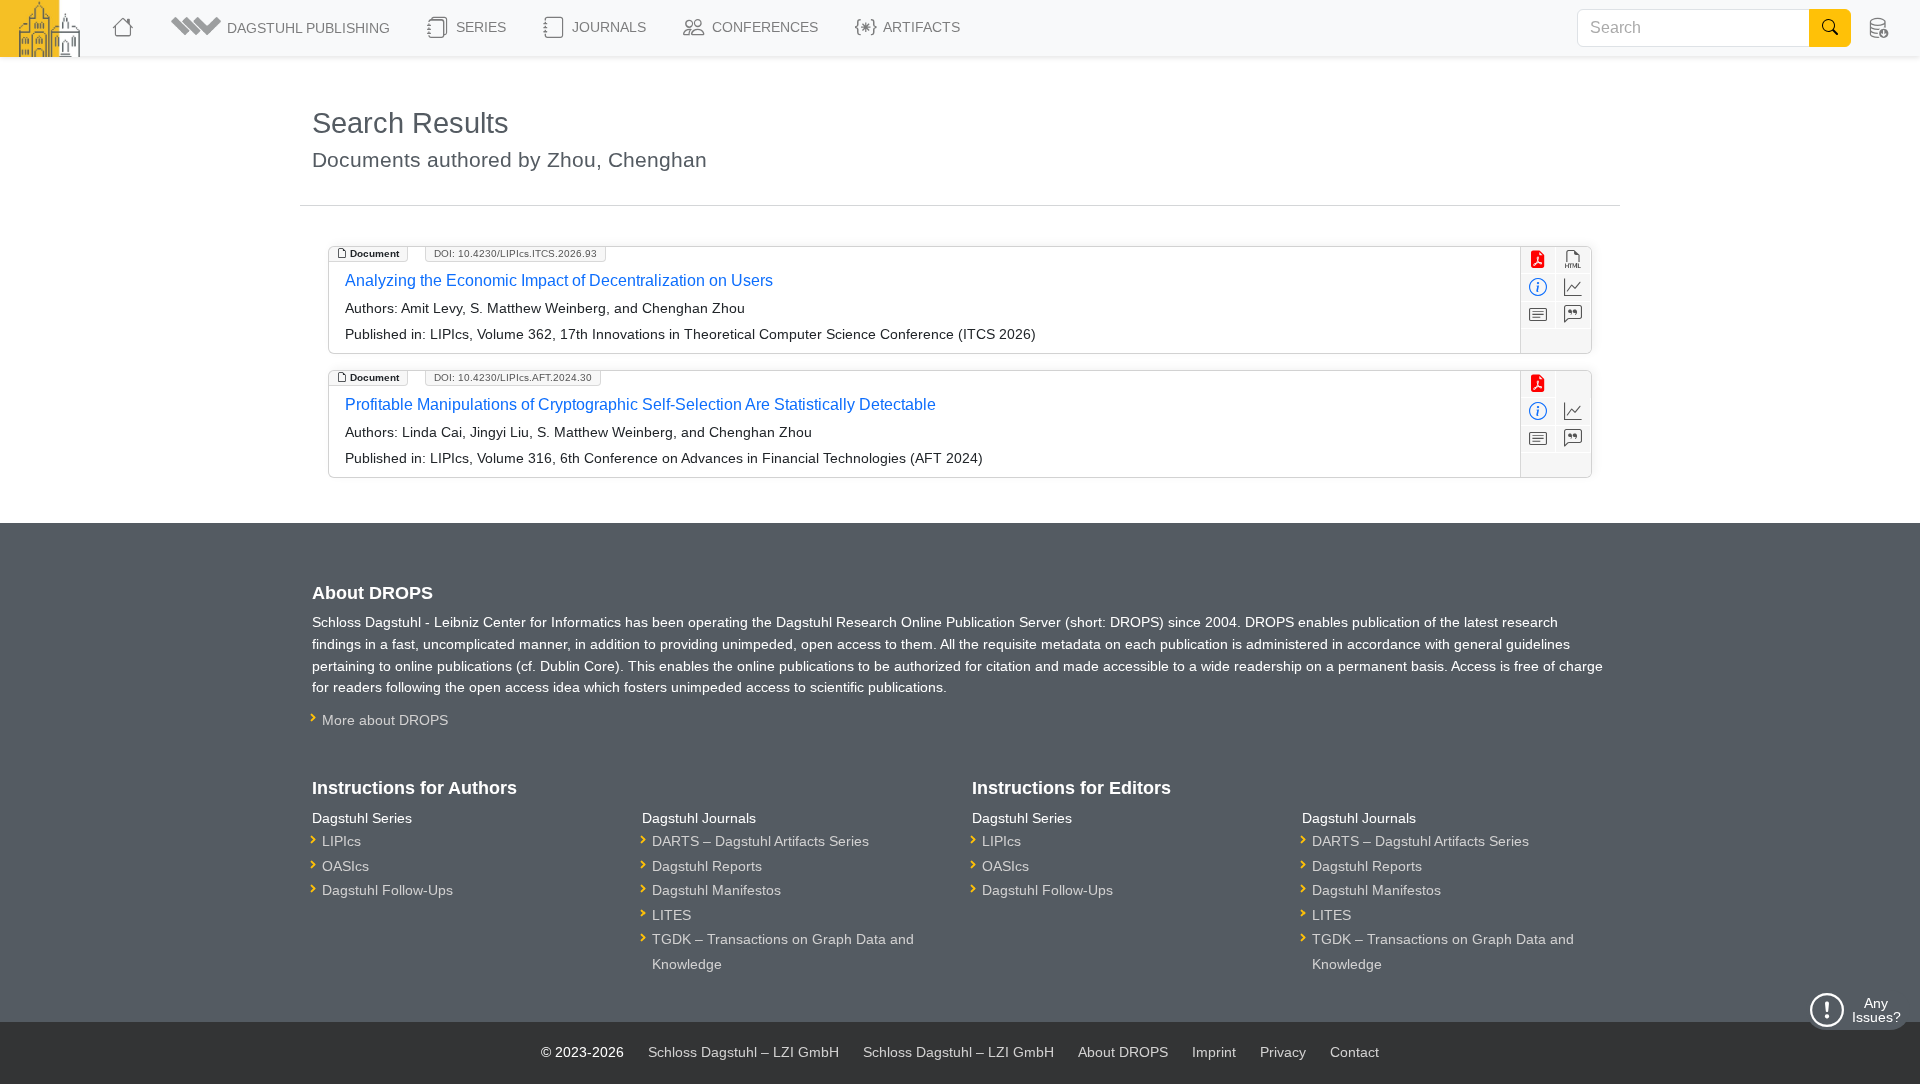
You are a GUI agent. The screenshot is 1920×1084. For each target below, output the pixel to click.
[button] (282, 28)
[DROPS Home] (124, 28)
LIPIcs (341, 841)
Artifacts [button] (920, 27)
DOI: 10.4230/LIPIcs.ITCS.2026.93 (515, 253)
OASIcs (345, 866)
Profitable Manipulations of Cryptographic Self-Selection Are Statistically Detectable (640, 404)
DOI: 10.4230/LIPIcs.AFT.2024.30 (513, 377)
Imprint (1214, 1052)
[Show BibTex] (1573, 315)
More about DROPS (385, 720)
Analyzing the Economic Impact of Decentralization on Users (559, 280)
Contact (1354, 1052)
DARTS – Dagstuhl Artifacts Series (760, 841)
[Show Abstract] (1538, 315)
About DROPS (1123, 1052)
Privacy (1283, 1052)
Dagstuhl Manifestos (716, 890)
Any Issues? (1876, 1010)
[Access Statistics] (1573, 287)
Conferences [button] (763, 27)
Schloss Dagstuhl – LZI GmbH (743, 1052)
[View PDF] (1538, 260)
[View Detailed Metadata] (1538, 287)
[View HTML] (1573, 260)
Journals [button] (607, 27)
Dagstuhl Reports (707, 866)
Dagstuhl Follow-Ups (387, 890)
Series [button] (479, 27)
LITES (671, 915)
